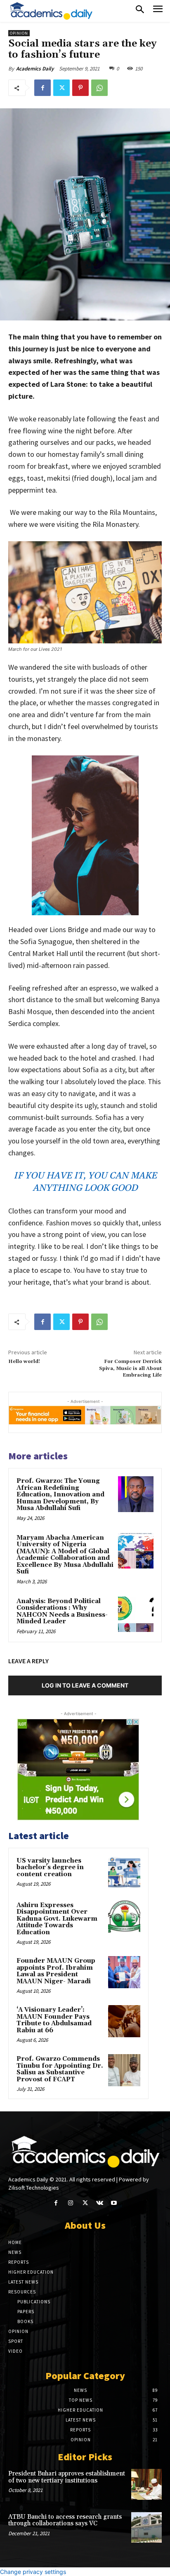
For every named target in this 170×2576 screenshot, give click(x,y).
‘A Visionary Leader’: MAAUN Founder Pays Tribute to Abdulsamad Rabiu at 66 (54, 2020)
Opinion (19, 33)
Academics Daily (35, 69)
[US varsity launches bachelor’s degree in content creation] (124, 1872)
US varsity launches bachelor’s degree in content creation (50, 1868)
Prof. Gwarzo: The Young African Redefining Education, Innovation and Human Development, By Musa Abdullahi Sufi (60, 1495)
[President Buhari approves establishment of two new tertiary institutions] (146, 2484)
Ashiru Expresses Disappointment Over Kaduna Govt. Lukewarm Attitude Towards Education (57, 1919)
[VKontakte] (100, 2203)
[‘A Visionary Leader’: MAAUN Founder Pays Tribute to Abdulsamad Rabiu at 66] (124, 2021)
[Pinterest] (80, 88)
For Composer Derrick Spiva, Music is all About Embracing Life (130, 1368)
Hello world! (24, 1362)
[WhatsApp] (99, 88)
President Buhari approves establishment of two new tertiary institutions (67, 2477)
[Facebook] (42, 88)
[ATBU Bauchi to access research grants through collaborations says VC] (146, 2527)
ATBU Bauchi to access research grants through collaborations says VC (65, 2520)
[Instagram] (70, 2203)
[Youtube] (114, 2203)
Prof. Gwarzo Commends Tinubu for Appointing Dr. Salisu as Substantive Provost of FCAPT (60, 2069)
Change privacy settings (33, 2572)
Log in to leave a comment (85, 1685)
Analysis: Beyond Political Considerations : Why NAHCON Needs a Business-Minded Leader (62, 1612)
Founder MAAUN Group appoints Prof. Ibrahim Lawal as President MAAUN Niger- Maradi (56, 1971)
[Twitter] (61, 88)
